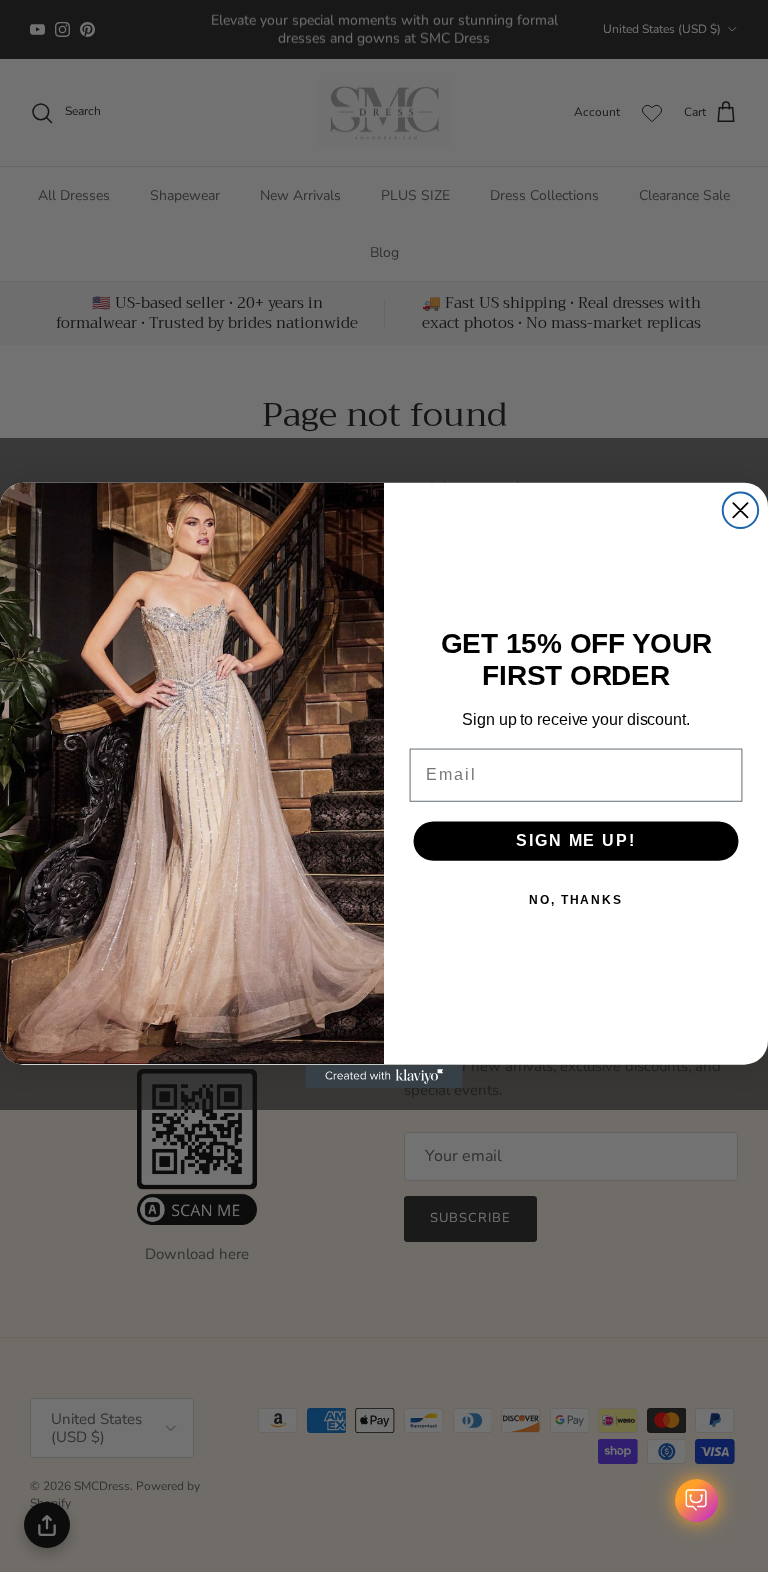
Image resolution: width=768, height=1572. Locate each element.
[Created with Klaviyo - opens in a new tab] (384, 1077)
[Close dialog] (740, 510)
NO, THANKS (576, 900)
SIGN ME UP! (575, 840)
